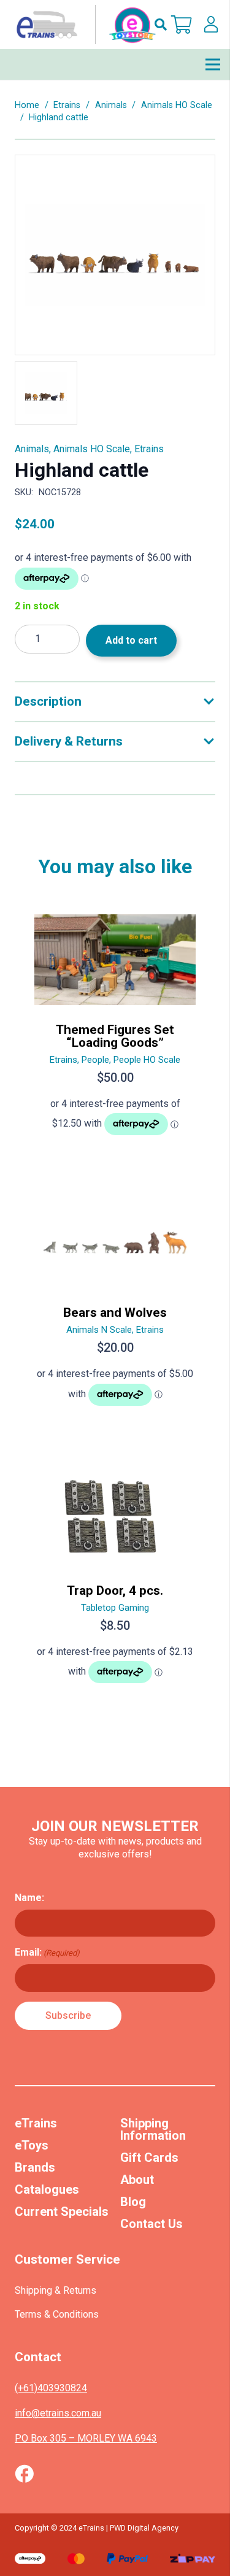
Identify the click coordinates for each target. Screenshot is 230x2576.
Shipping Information (153, 2129)
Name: (29, 1898)
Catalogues (47, 2189)
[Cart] (182, 25)
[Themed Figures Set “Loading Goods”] (115, 1030)
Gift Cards (149, 2158)
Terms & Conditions (57, 2314)
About (137, 2180)
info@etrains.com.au (58, 2413)
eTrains (36, 2123)
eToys (32, 2145)
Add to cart (131, 640)
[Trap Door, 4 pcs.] (115, 1581)
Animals (111, 105)
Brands (35, 2167)
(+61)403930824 (51, 2388)
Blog (133, 2202)
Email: (47, 1952)
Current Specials (62, 2212)
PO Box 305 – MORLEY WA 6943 (86, 2438)
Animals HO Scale (177, 105)
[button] (161, 25)
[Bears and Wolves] (115, 1307)
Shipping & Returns (56, 2290)
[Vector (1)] (24, 2474)
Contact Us (151, 2224)
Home (27, 105)
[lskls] (211, 25)
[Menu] (213, 64)
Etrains (67, 105)
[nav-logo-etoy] (83, 25)
